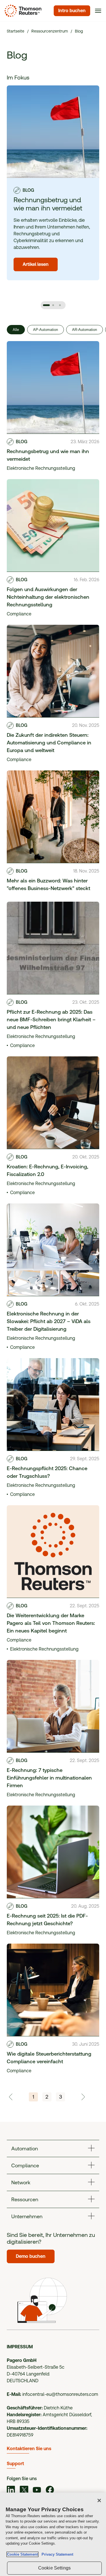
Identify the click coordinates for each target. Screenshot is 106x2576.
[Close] (99, 2500)
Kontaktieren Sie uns (29, 2449)
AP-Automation (46, 330)
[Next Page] (83, 2097)
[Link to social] (11, 2491)
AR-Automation (85, 330)
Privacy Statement (56, 2554)
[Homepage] (22, 11)
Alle (16, 330)
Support (15, 2464)
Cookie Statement (22, 2554)
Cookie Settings (54, 2568)
